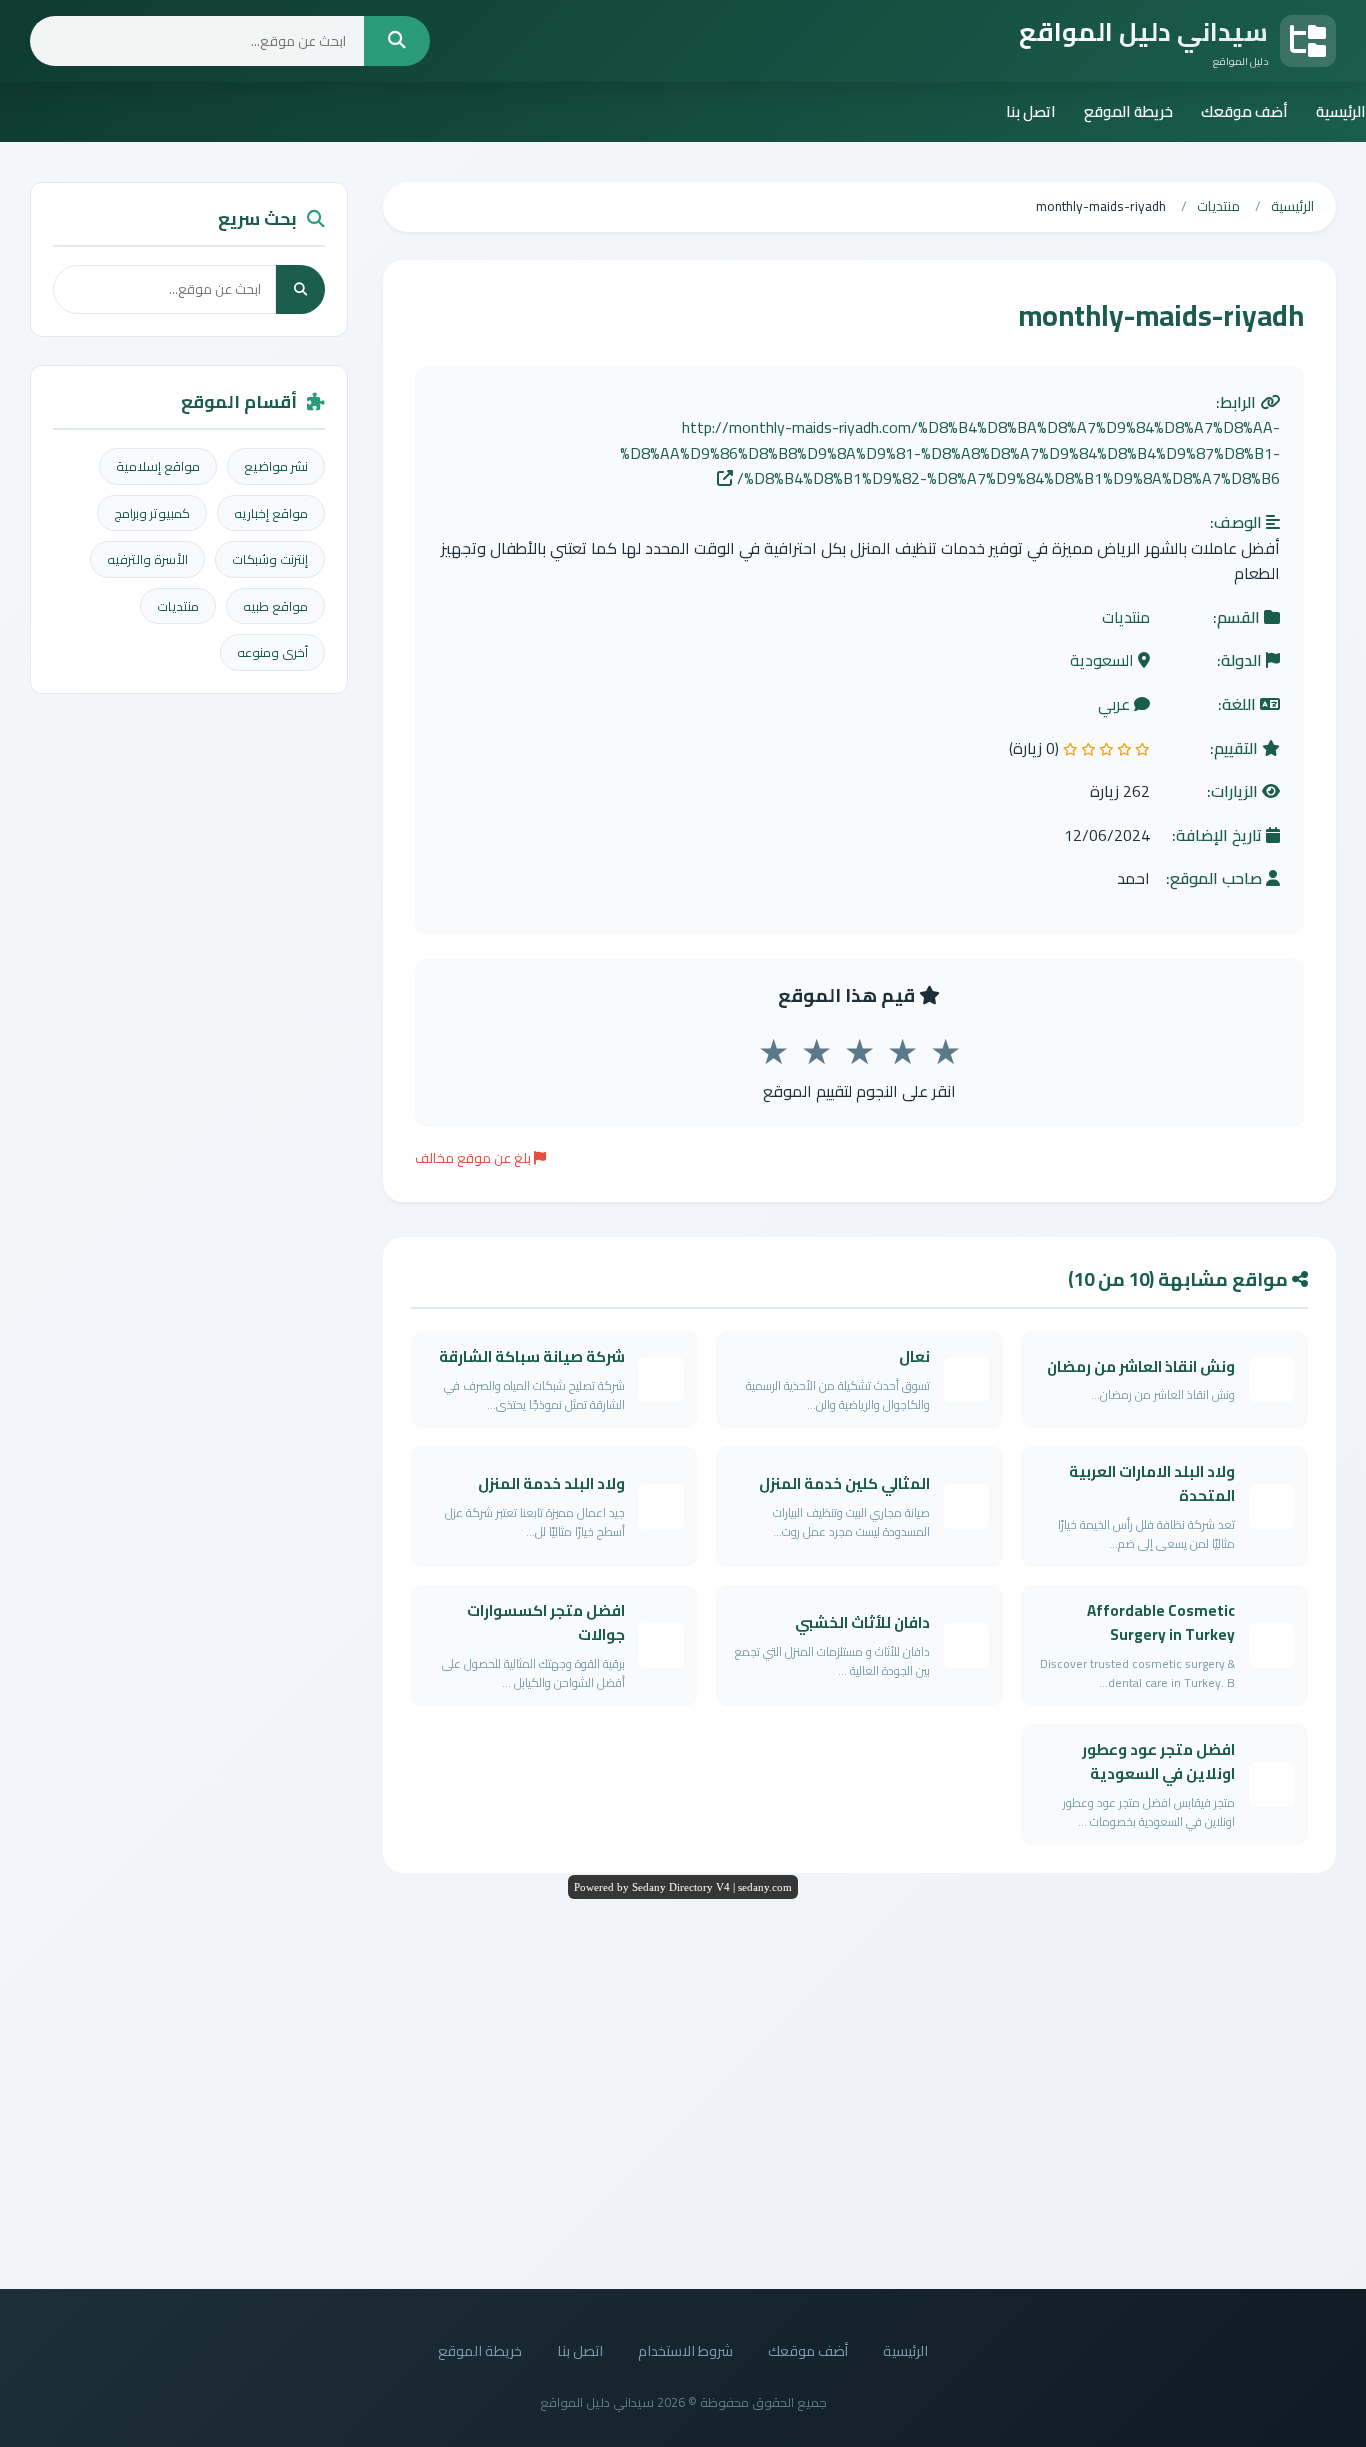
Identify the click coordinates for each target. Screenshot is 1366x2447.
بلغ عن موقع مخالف (474, 1158)
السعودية (1104, 661)
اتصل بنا (1031, 111)
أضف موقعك (1244, 111)
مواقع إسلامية (158, 466)
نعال (914, 1356)
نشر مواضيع (276, 466)
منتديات (1126, 618)
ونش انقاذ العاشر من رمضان (1141, 1366)
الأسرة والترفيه (147, 559)
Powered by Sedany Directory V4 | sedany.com (683, 1887)
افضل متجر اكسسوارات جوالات (546, 1622)
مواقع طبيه (275, 606)
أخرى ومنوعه (272, 652)
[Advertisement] (683, 2089)
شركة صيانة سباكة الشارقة (532, 1356)
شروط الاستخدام (685, 2350)
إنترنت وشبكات (270, 559)
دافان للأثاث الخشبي (862, 1622)
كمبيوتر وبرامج (152, 513)
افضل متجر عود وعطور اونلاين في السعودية (1158, 1761)
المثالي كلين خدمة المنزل (844, 1483)
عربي (1116, 705)
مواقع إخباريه (271, 513)
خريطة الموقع (1128, 111)
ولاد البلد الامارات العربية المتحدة (1152, 1483)
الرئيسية (1341, 111)
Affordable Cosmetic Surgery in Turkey (1161, 1622)
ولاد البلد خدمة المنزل (551, 1483)
